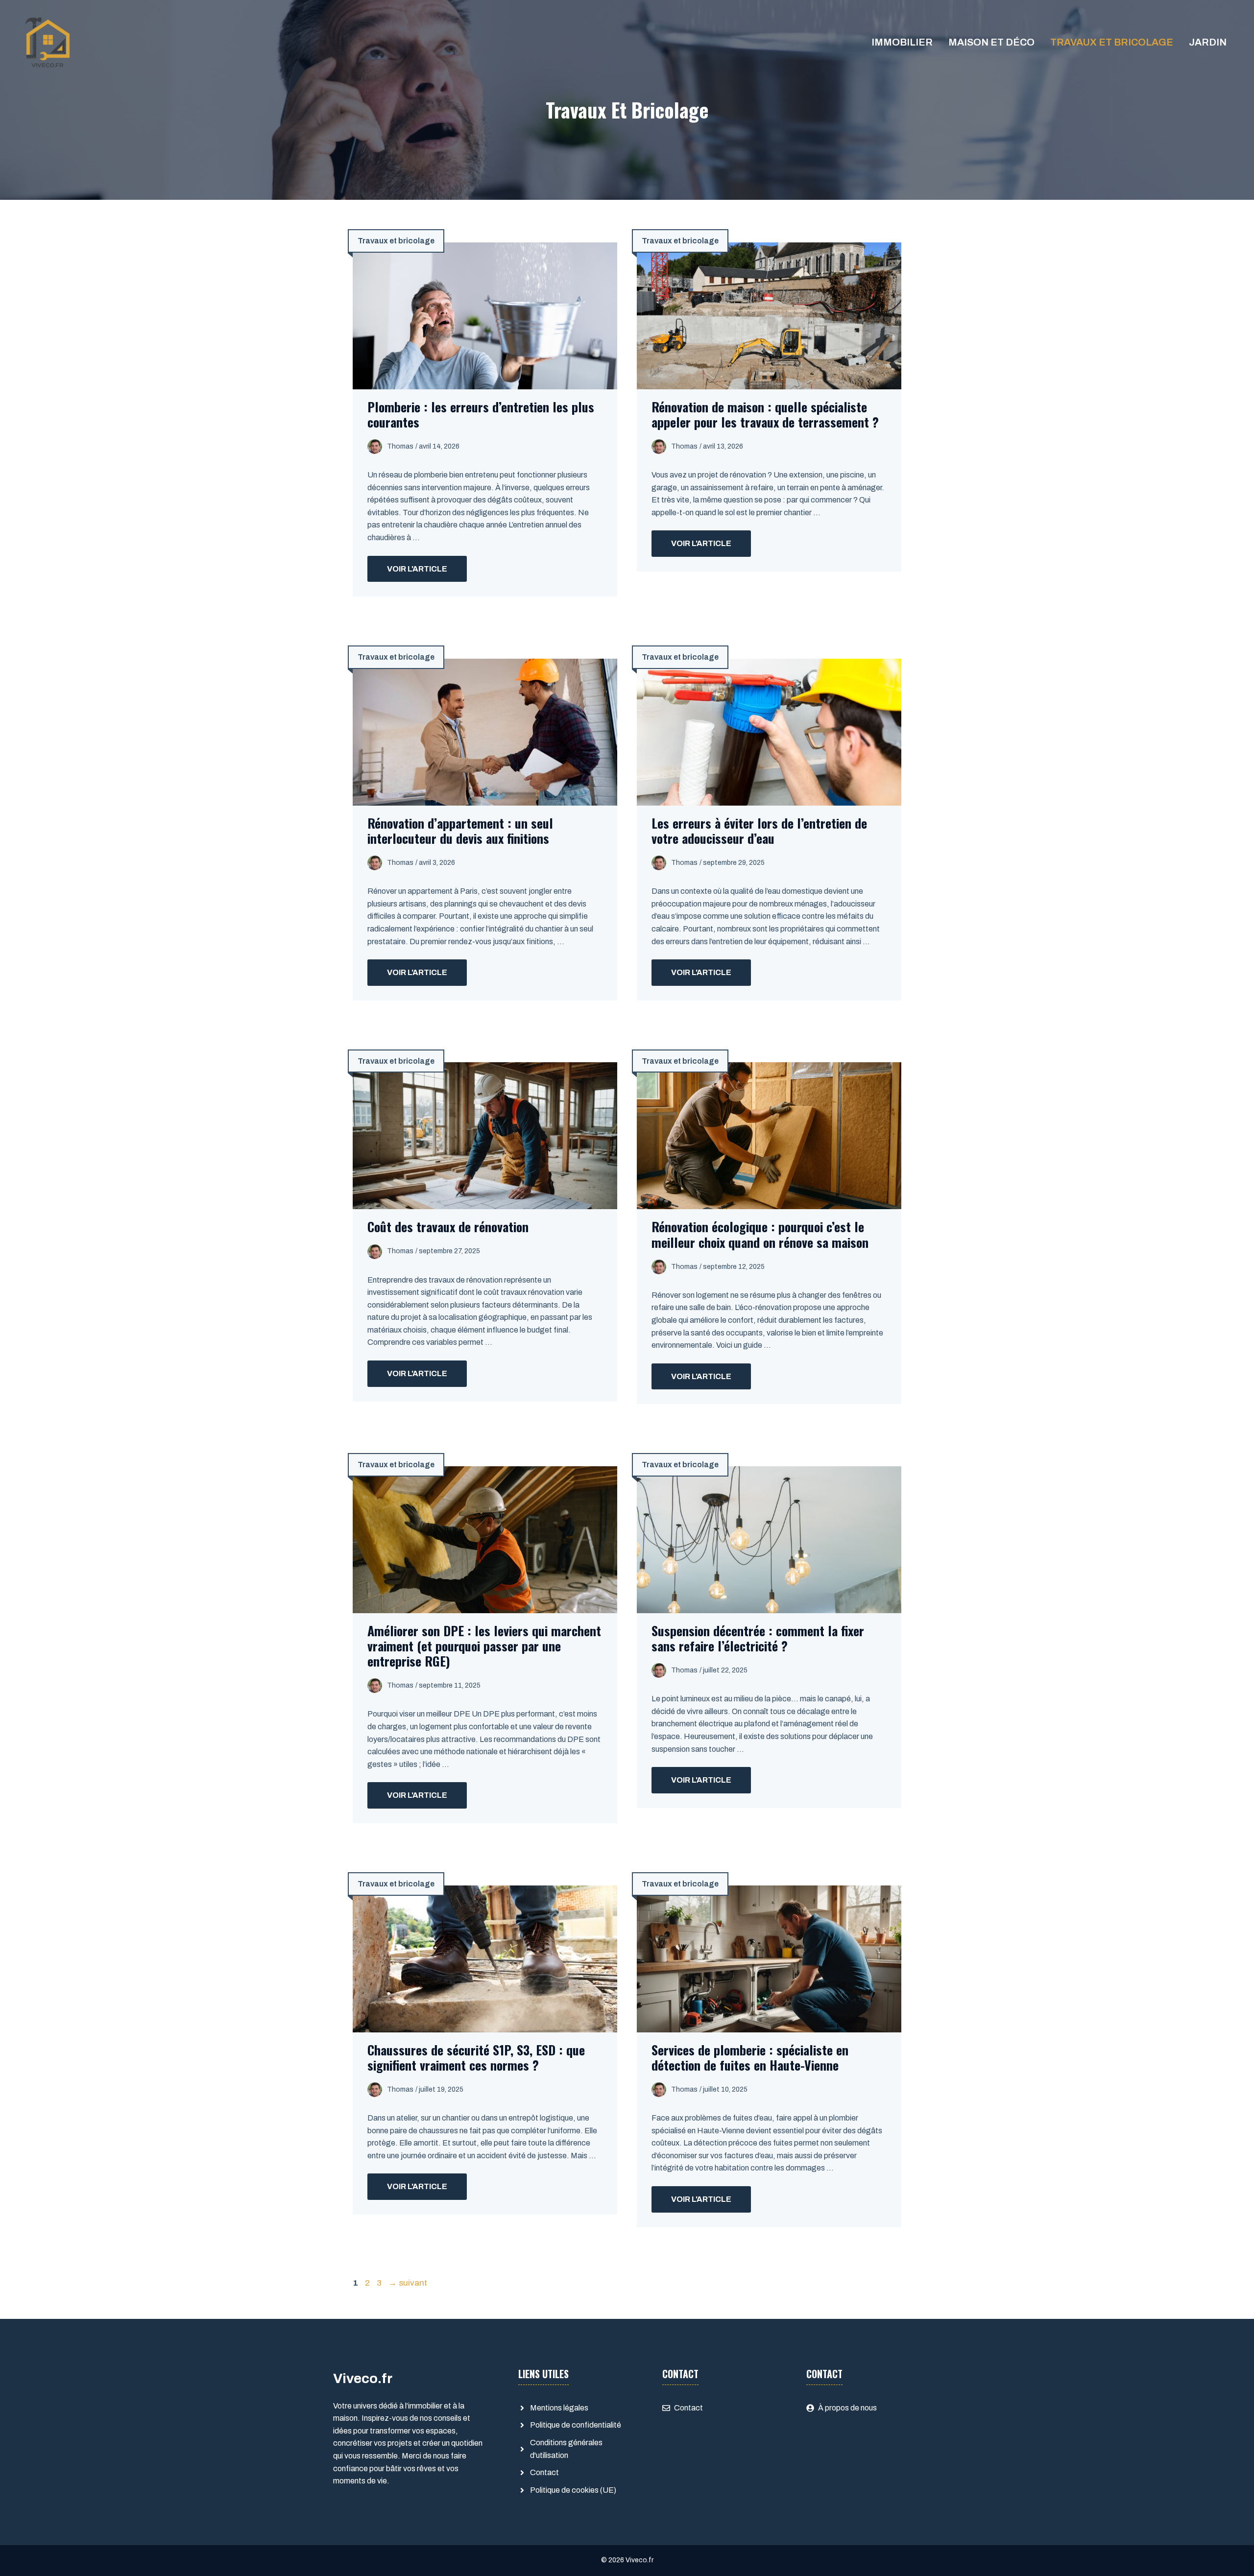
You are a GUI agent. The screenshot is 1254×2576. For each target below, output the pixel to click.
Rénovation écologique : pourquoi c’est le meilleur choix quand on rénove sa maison (760, 1234)
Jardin (1208, 42)
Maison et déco (991, 42)
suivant (408, 2283)
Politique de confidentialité (576, 2425)
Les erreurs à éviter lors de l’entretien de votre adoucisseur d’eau (759, 831)
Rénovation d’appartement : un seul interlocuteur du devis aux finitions (460, 831)
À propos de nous (847, 2408)
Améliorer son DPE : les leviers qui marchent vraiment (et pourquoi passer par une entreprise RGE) (484, 1646)
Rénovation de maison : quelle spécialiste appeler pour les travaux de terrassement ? (765, 414)
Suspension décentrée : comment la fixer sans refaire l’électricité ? (758, 1638)
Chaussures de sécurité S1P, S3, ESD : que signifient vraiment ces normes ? (476, 2057)
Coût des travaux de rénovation (448, 1227)
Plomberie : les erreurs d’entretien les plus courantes (481, 414)
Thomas (400, 446)
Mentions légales (559, 2408)
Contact (544, 2472)
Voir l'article (417, 569)
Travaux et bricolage (1112, 42)
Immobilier (902, 42)
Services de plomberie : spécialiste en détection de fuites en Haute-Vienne (750, 2057)
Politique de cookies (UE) (573, 2490)
